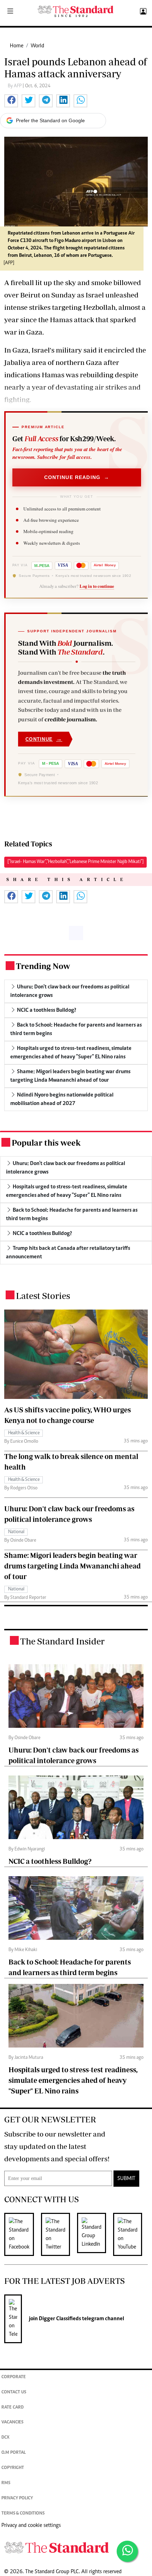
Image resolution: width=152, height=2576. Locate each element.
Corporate (14, 2377)
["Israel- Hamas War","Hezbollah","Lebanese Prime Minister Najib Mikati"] (75, 862)
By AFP (15, 86)
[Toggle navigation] (10, 12)
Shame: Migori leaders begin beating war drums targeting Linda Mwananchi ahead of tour (72, 1566)
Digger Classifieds (59, 2319)
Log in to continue (97, 586)
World (37, 46)
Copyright (13, 2468)
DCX (5, 2438)
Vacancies (12, 2423)
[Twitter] (59, 2234)
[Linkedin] (95, 2234)
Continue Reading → (77, 477)
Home (17, 46)
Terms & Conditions (23, 2514)
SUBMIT (126, 2179)
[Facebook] (23, 2234)
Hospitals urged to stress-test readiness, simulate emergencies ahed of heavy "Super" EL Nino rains (73, 2080)
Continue (44, 739)
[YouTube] (131, 2234)
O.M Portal (14, 2453)
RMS (6, 2483)
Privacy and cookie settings (31, 2525)
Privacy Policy (17, 2498)
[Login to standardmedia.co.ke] (142, 12)
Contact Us (14, 2392)
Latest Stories (43, 1296)
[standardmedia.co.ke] (76, 11)
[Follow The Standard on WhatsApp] (127, 2551)
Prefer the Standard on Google (50, 120)
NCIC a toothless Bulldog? (50, 1861)
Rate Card (13, 2408)
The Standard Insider (62, 1641)
